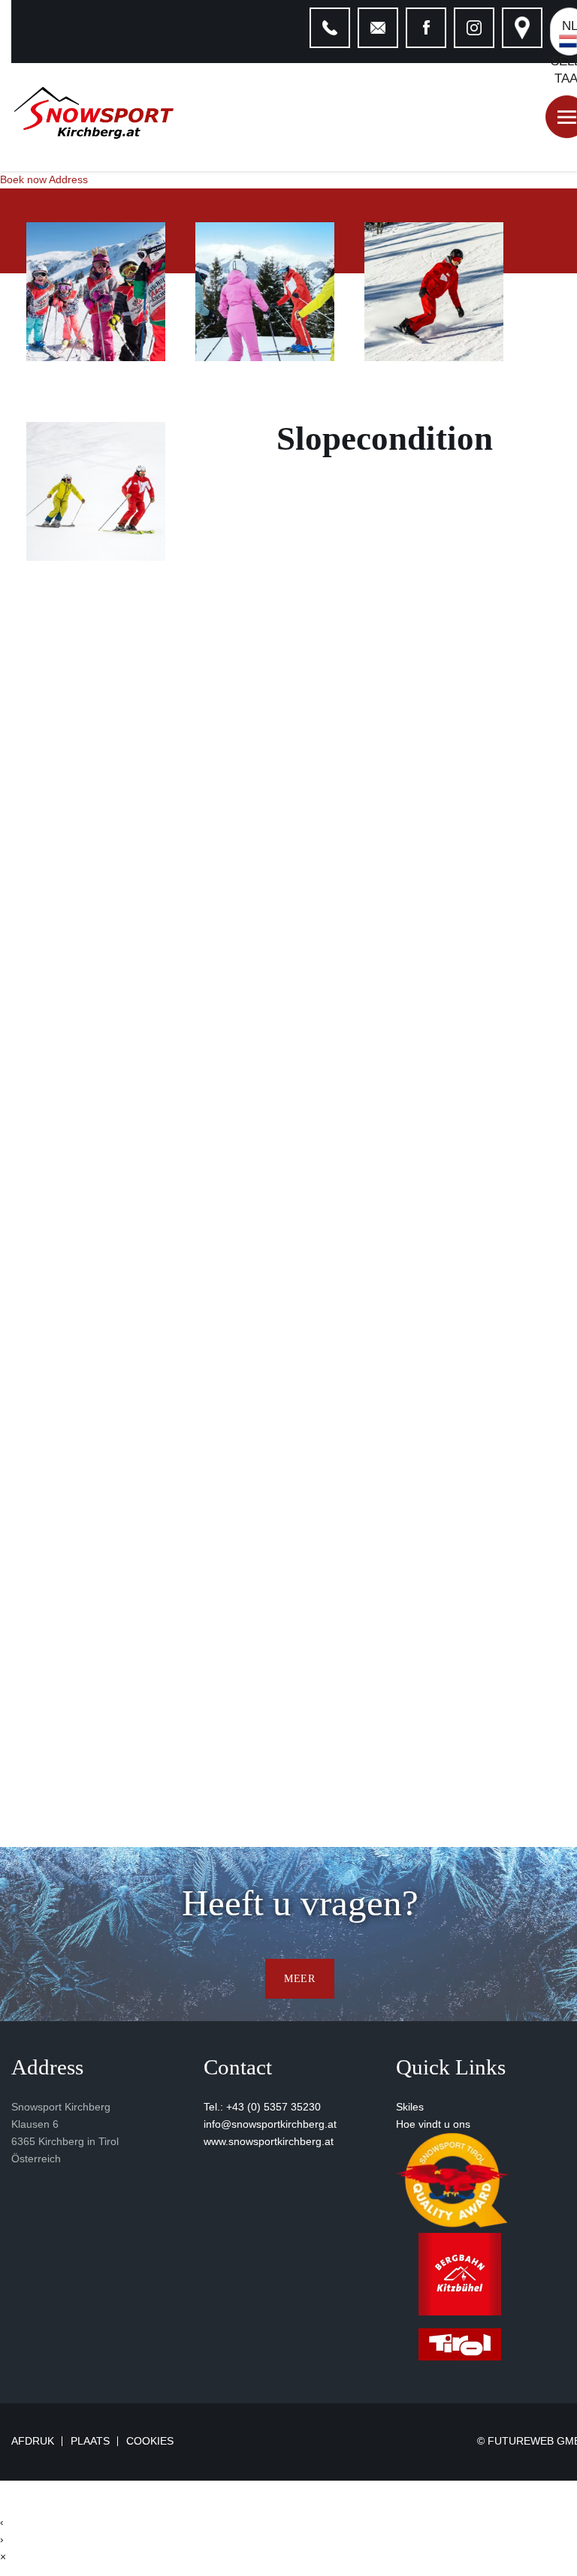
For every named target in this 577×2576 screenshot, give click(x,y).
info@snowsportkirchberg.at (270, 2124)
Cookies (150, 2441)
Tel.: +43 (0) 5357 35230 (262, 2107)
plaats (90, 2442)
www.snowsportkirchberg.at (269, 2141)
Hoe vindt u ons (433, 2124)
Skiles (410, 2107)
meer (300, 1978)
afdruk (33, 2442)
